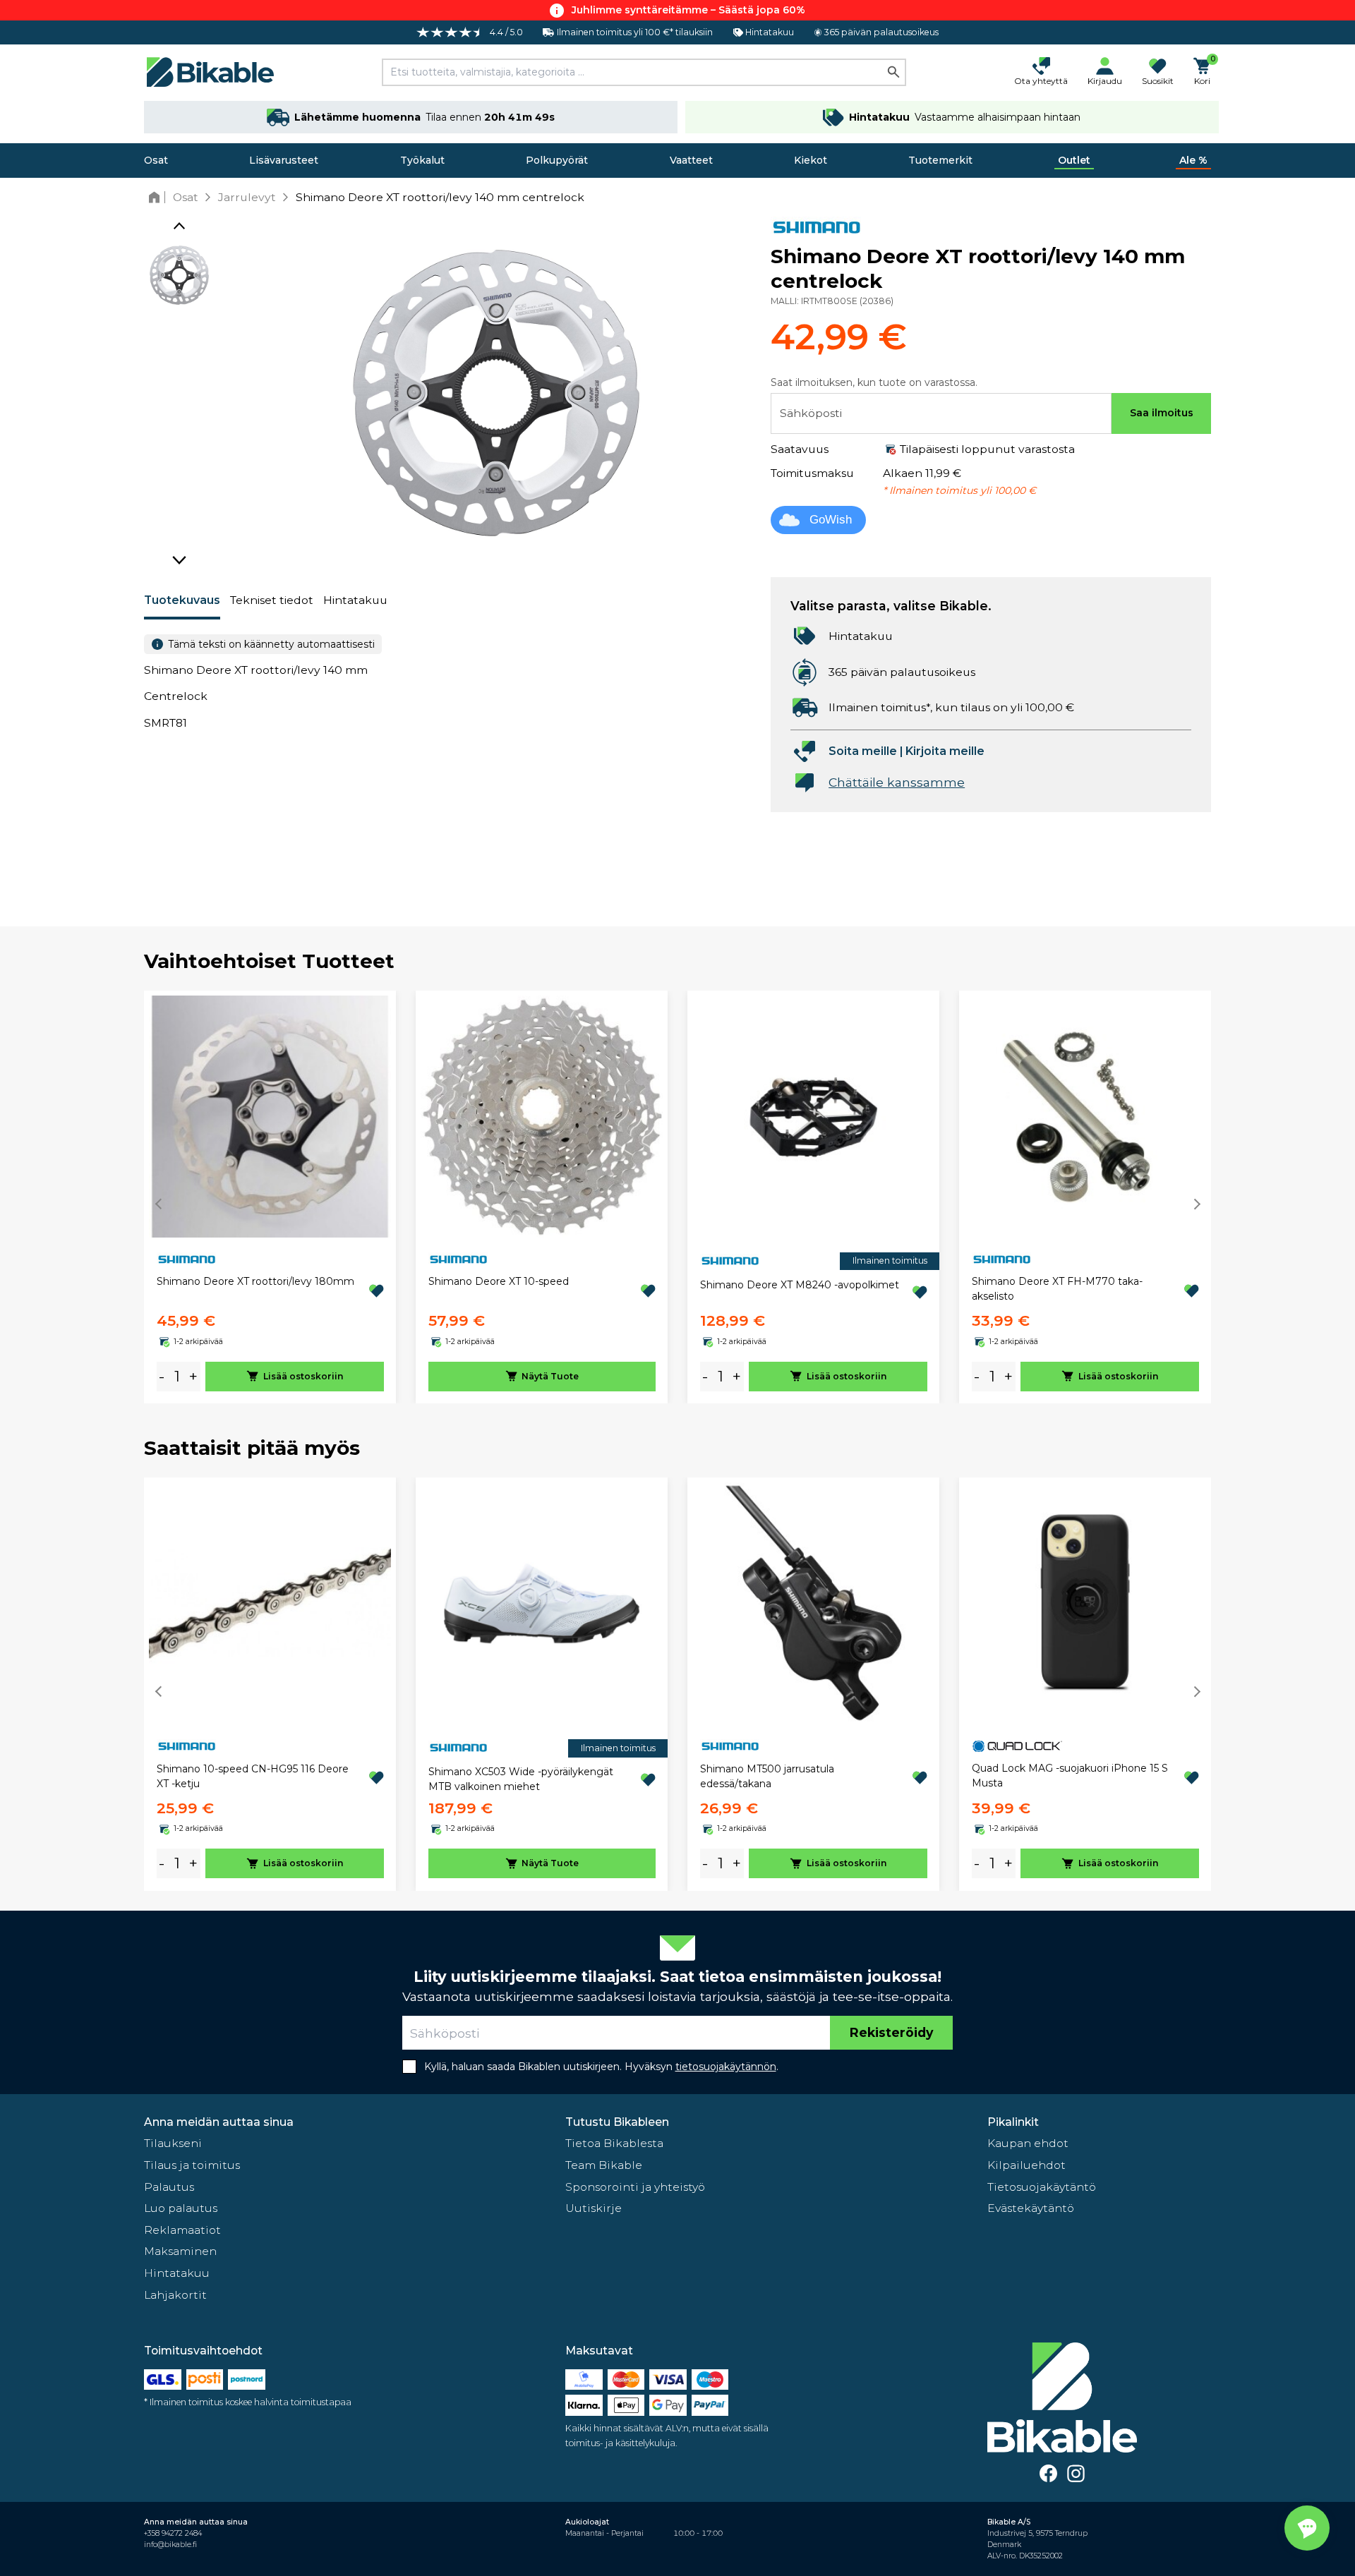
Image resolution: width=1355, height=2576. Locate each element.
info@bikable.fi (170, 2545)
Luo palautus (181, 2208)
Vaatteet (691, 160)
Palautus (169, 2187)
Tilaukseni (173, 2143)
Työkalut (422, 160)
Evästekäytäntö (1031, 2208)
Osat (156, 160)
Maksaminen (180, 2251)
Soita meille (863, 751)
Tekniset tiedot (272, 600)
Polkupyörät (557, 160)
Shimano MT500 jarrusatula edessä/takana (767, 1776)
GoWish (831, 520)
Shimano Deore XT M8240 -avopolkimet (800, 1285)
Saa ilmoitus (1162, 413)
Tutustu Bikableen (617, 2122)
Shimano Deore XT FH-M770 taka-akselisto (1057, 1289)
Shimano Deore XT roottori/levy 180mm (255, 1281)
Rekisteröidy (891, 2032)
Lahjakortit (175, 2295)
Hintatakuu (355, 600)
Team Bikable (604, 2165)
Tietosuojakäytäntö (1042, 2187)
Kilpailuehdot (1026, 2165)
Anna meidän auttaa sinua (219, 2122)
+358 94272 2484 (173, 2533)
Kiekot (811, 160)
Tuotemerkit (940, 160)
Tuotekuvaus (182, 600)
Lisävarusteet (284, 160)
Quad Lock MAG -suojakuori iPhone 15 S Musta (1070, 1776)
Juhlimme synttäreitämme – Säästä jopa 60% (688, 10)
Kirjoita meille (945, 751)
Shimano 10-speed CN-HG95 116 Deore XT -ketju (253, 1776)
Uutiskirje (594, 2208)
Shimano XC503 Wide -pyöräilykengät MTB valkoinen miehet (521, 1779)
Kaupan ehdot (1028, 2143)
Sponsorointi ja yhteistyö (635, 2187)
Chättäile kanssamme (897, 782)
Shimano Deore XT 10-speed (499, 1281)
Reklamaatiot (182, 2230)
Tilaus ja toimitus (192, 2165)
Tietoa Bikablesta (614, 2143)
